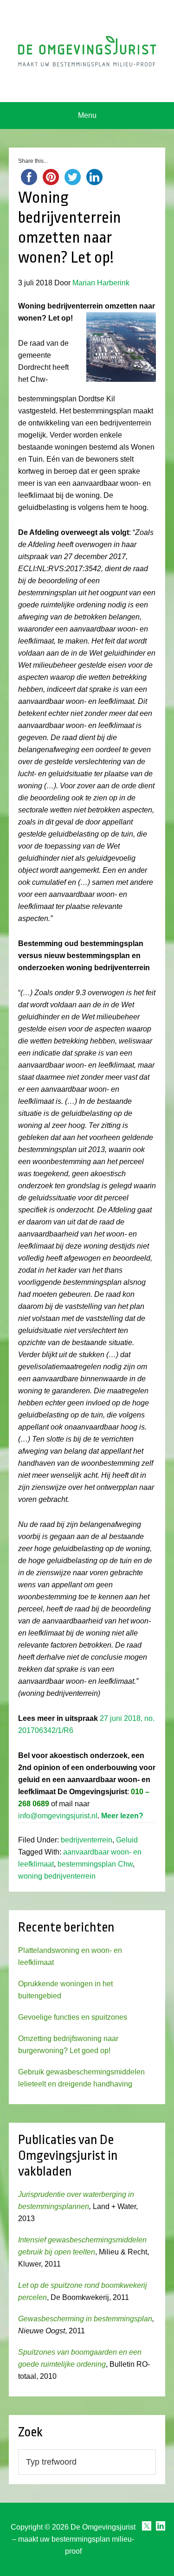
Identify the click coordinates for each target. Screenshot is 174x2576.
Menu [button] (87, 115)
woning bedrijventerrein (57, 1876)
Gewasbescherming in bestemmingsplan (85, 2319)
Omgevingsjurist (87, 51)
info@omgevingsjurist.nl (58, 1816)
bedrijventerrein (87, 1840)
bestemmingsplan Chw (95, 1864)
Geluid (127, 1840)
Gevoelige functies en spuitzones (73, 2017)
